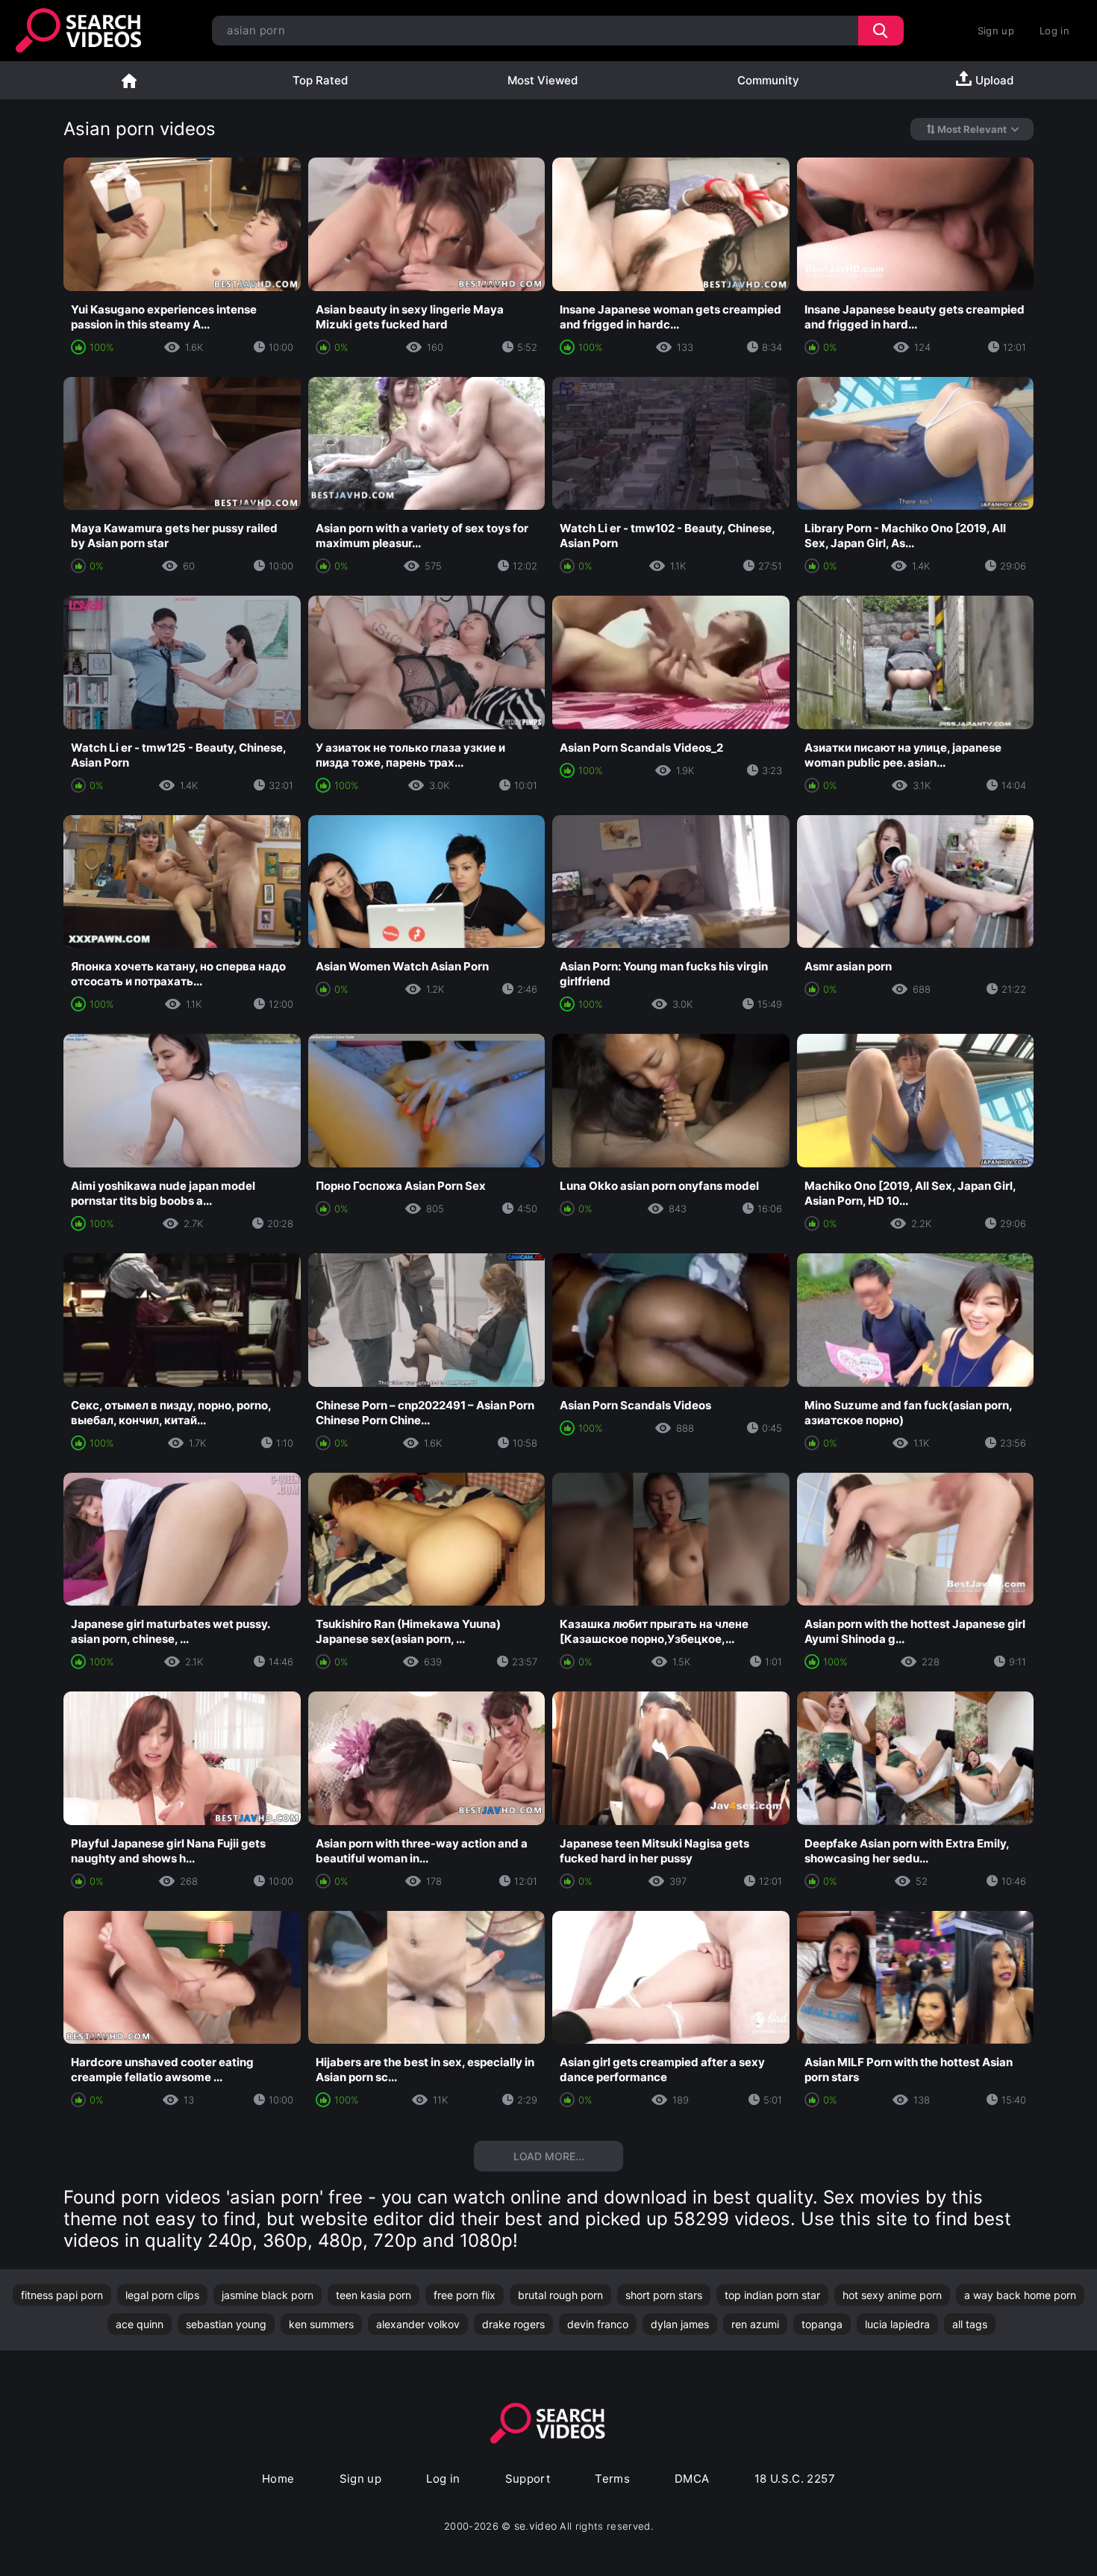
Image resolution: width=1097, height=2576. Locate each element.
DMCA (692, 2479)
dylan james (680, 2324)
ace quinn (140, 2324)
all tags (970, 2324)
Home (129, 80)
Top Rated (320, 80)
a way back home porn (1020, 2295)
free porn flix (465, 2295)
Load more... (549, 2156)
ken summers (321, 2324)
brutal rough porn (560, 2295)
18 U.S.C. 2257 (795, 2479)
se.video (536, 2526)
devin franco (598, 2324)
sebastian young (226, 2324)
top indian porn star (772, 2295)
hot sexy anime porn (892, 2295)
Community (768, 80)
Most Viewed (543, 80)
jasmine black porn (268, 2295)
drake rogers (513, 2324)
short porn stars (664, 2295)
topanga (822, 2324)
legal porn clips (162, 2295)
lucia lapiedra (897, 2324)
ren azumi (755, 2324)
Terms (612, 2479)
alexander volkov (418, 2324)
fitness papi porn (62, 2295)
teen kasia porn (374, 2295)
